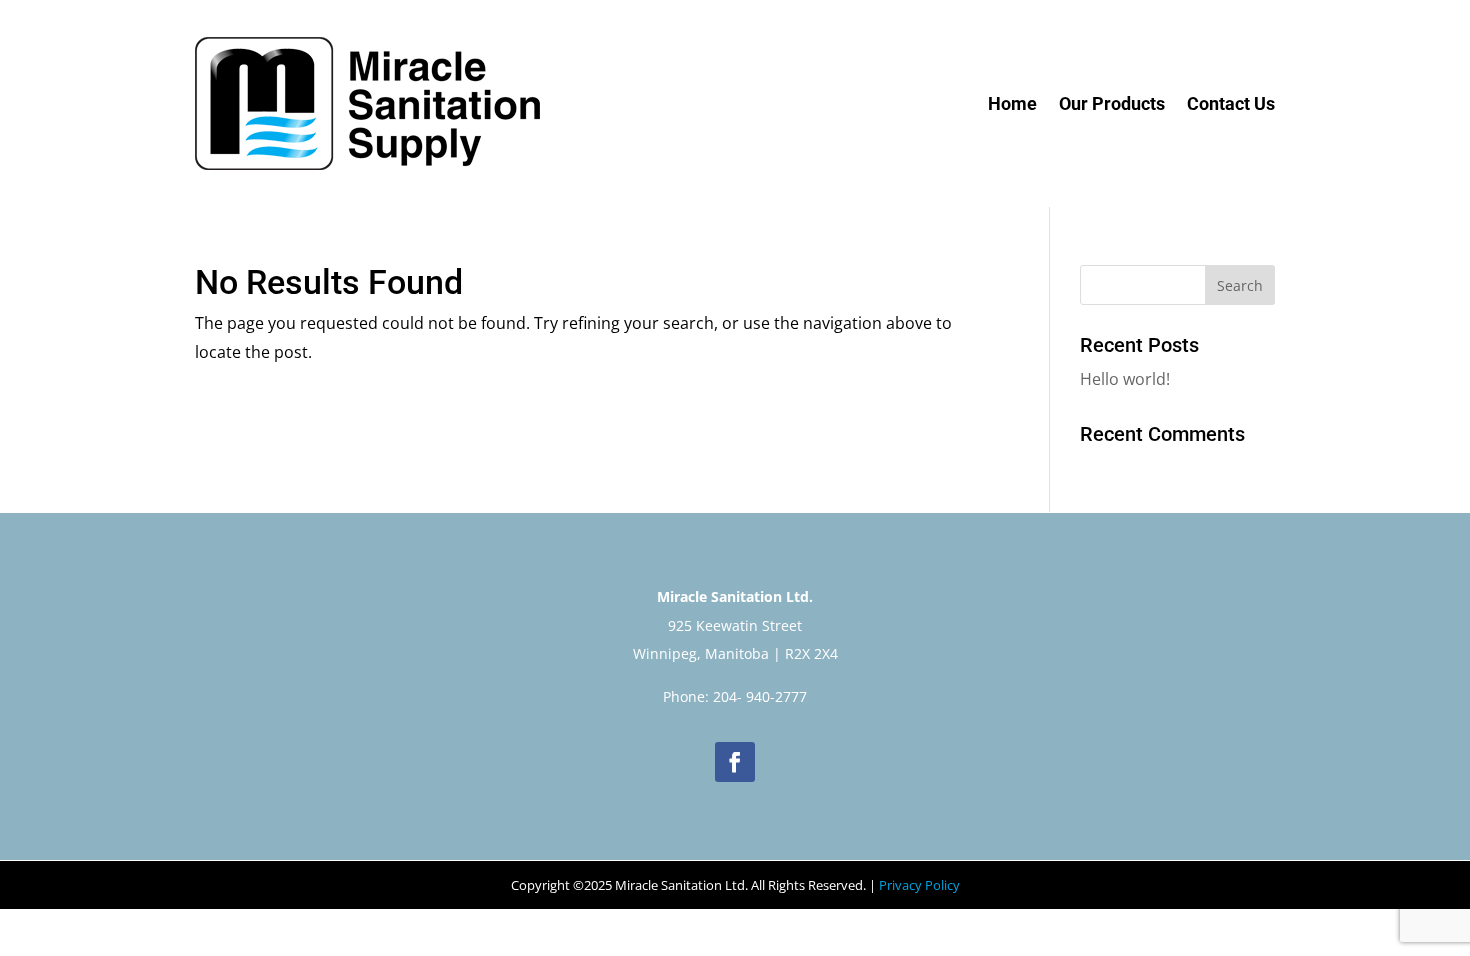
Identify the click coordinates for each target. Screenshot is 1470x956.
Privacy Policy (919, 885)
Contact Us (1231, 103)
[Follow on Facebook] (735, 762)
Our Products (1112, 103)
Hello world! (1125, 379)
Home (1012, 103)
